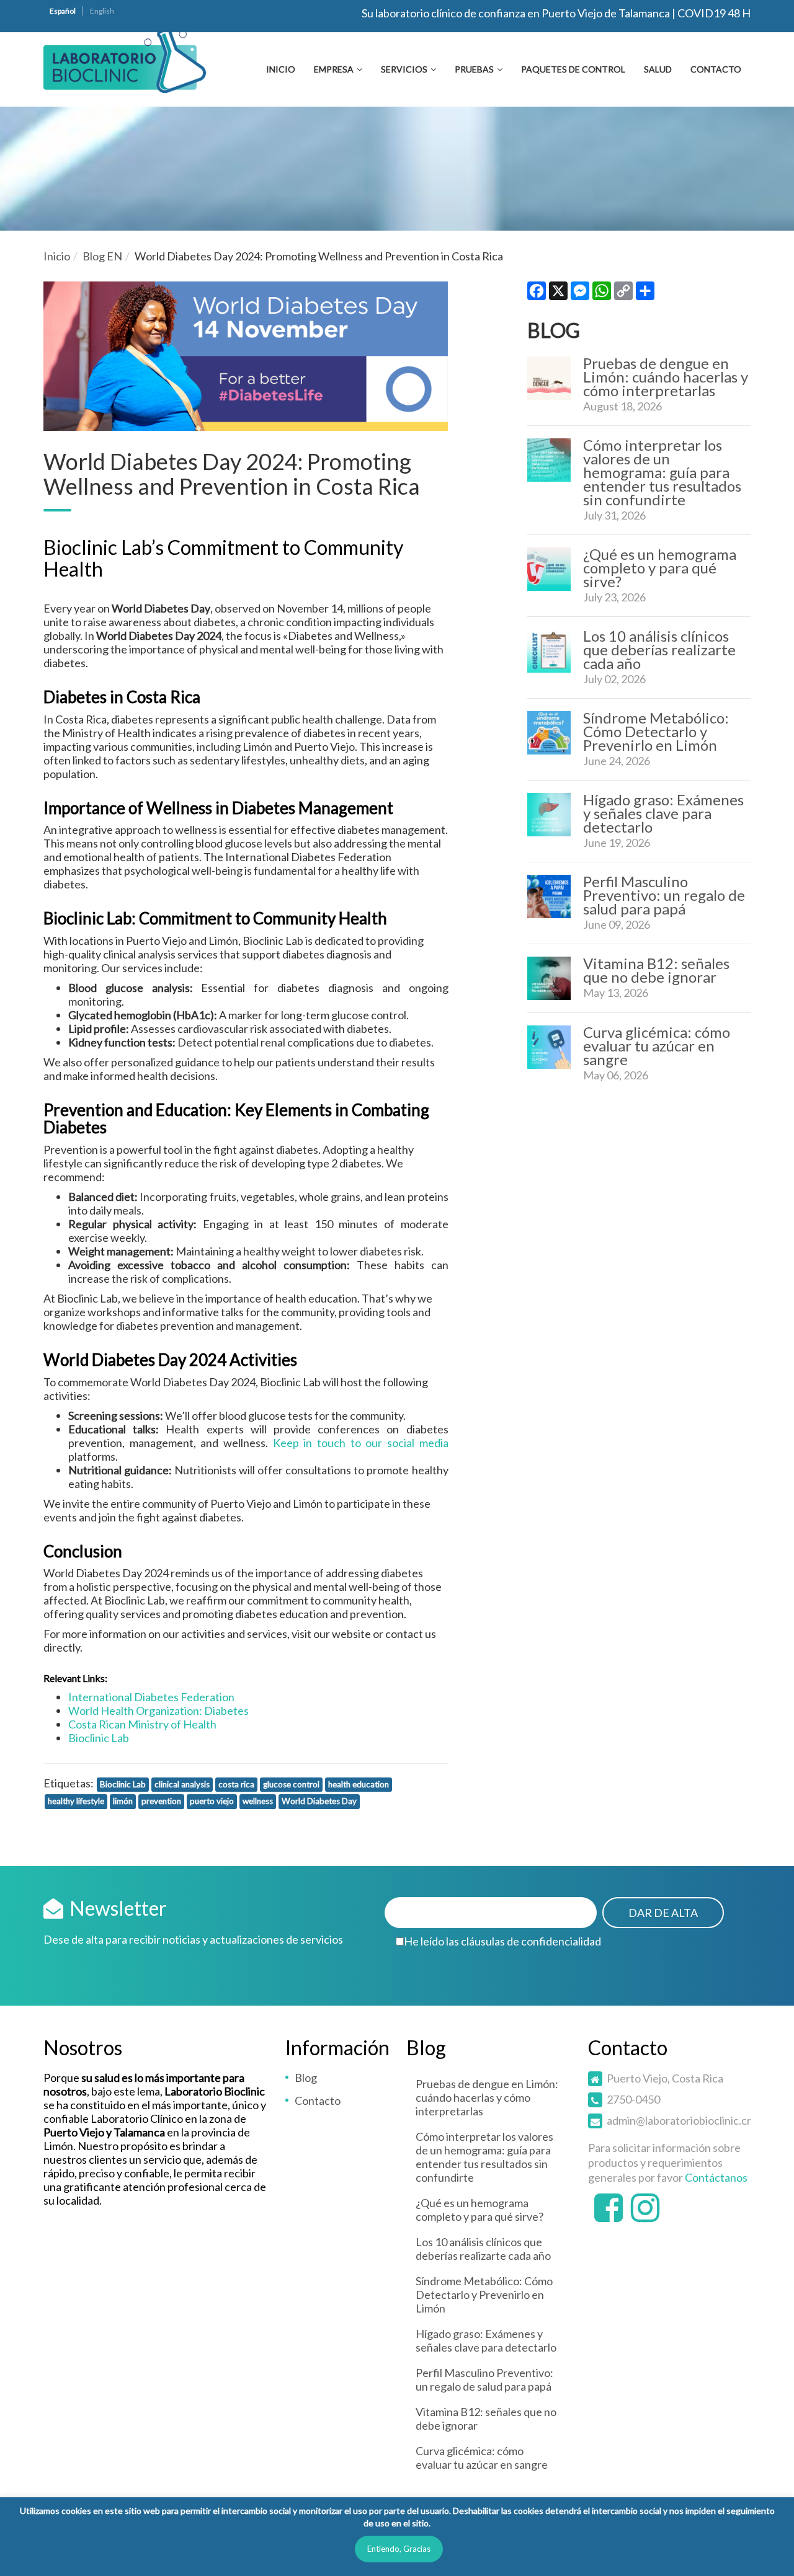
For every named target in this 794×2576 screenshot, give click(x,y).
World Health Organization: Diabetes (158, 1711)
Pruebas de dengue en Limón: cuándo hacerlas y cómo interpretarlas (666, 377)
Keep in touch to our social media (361, 1443)
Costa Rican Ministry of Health (142, 1724)
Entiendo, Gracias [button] (399, 2549)
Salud (658, 69)
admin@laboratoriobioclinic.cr (679, 2120)
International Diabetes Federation (151, 1697)
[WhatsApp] (602, 294)
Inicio (281, 69)
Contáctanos (716, 2177)
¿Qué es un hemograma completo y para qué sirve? (660, 568)
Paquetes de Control (573, 69)
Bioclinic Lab (99, 1738)
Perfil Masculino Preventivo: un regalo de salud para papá (664, 895)
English (102, 11)
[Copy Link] (623, 294)
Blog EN (102, 256)
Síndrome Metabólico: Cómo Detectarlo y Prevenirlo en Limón (656, 731)
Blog (306, 2078)
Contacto (716, 69)
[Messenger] (580, 294)
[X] (558, 294)
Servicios (404, 69)
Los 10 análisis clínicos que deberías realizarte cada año (659, 649)
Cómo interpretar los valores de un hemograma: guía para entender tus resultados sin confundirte (662, 472)
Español (63, 11)
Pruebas (474, 69)
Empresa (334, 69)
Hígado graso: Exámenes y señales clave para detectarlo (663, 813)
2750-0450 (633, 2099)
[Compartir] (645, 294)
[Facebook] (537, 294)
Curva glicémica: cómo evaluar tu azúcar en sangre (657, 1046)
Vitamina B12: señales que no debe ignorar (656, 970)
